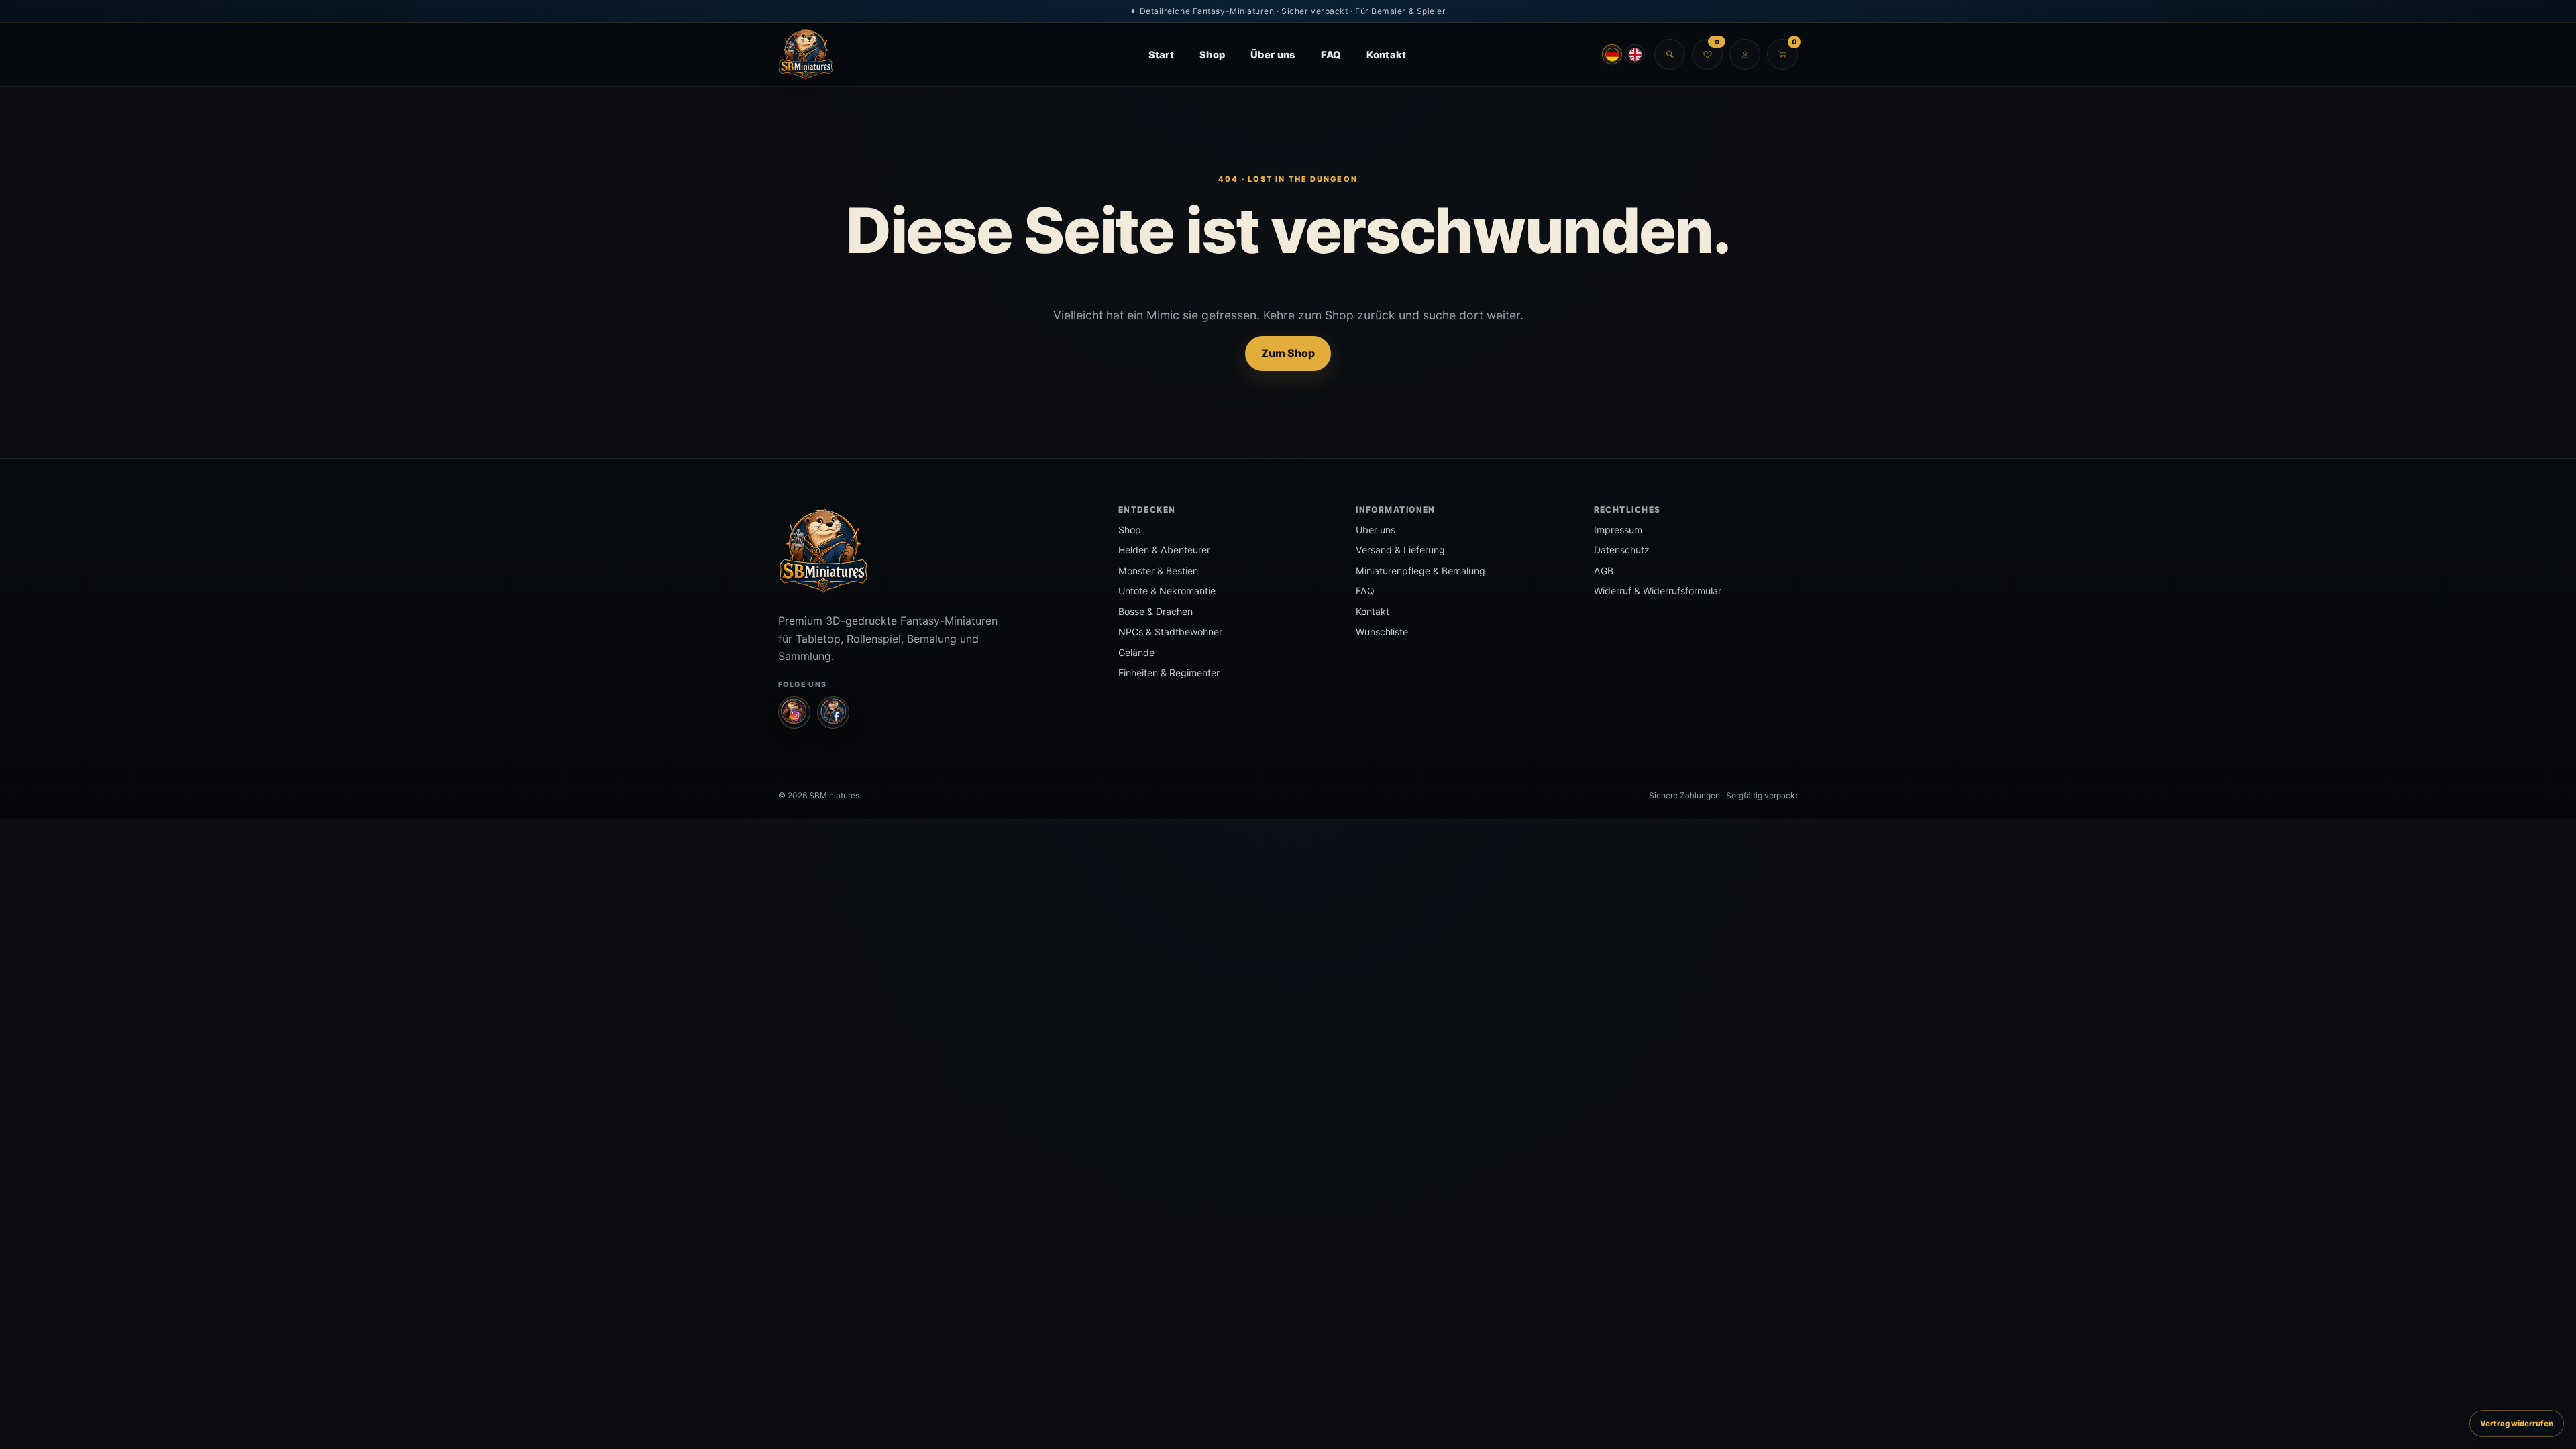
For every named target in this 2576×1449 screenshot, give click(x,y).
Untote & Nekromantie (1167, 591)
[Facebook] (833, 712)
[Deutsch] (1612, 54)
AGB (1604, 571)
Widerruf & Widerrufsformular (1658, 591)
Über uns (1273, 55)
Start (1161, 55)
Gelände (1136, 652)
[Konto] (1745, 54)
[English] (1635, 54)
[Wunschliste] (1707, 54)
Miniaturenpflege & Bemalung (1420, 571)
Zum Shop (1288, 353)
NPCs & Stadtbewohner (1170, 632)
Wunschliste (1382, 632)
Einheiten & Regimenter (1169, 673)
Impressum (1618, 530)
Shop (1212, 55)
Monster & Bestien (1158, 571)
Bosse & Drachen (1156, 611)
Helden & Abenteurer (1164, 550)
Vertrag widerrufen (2517, 1424)
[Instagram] (794, 712)
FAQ (1331, 55)
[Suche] (1670, 54)
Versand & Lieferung (1400, 550)
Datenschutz (1622, 550)
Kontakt (1386, 55)
